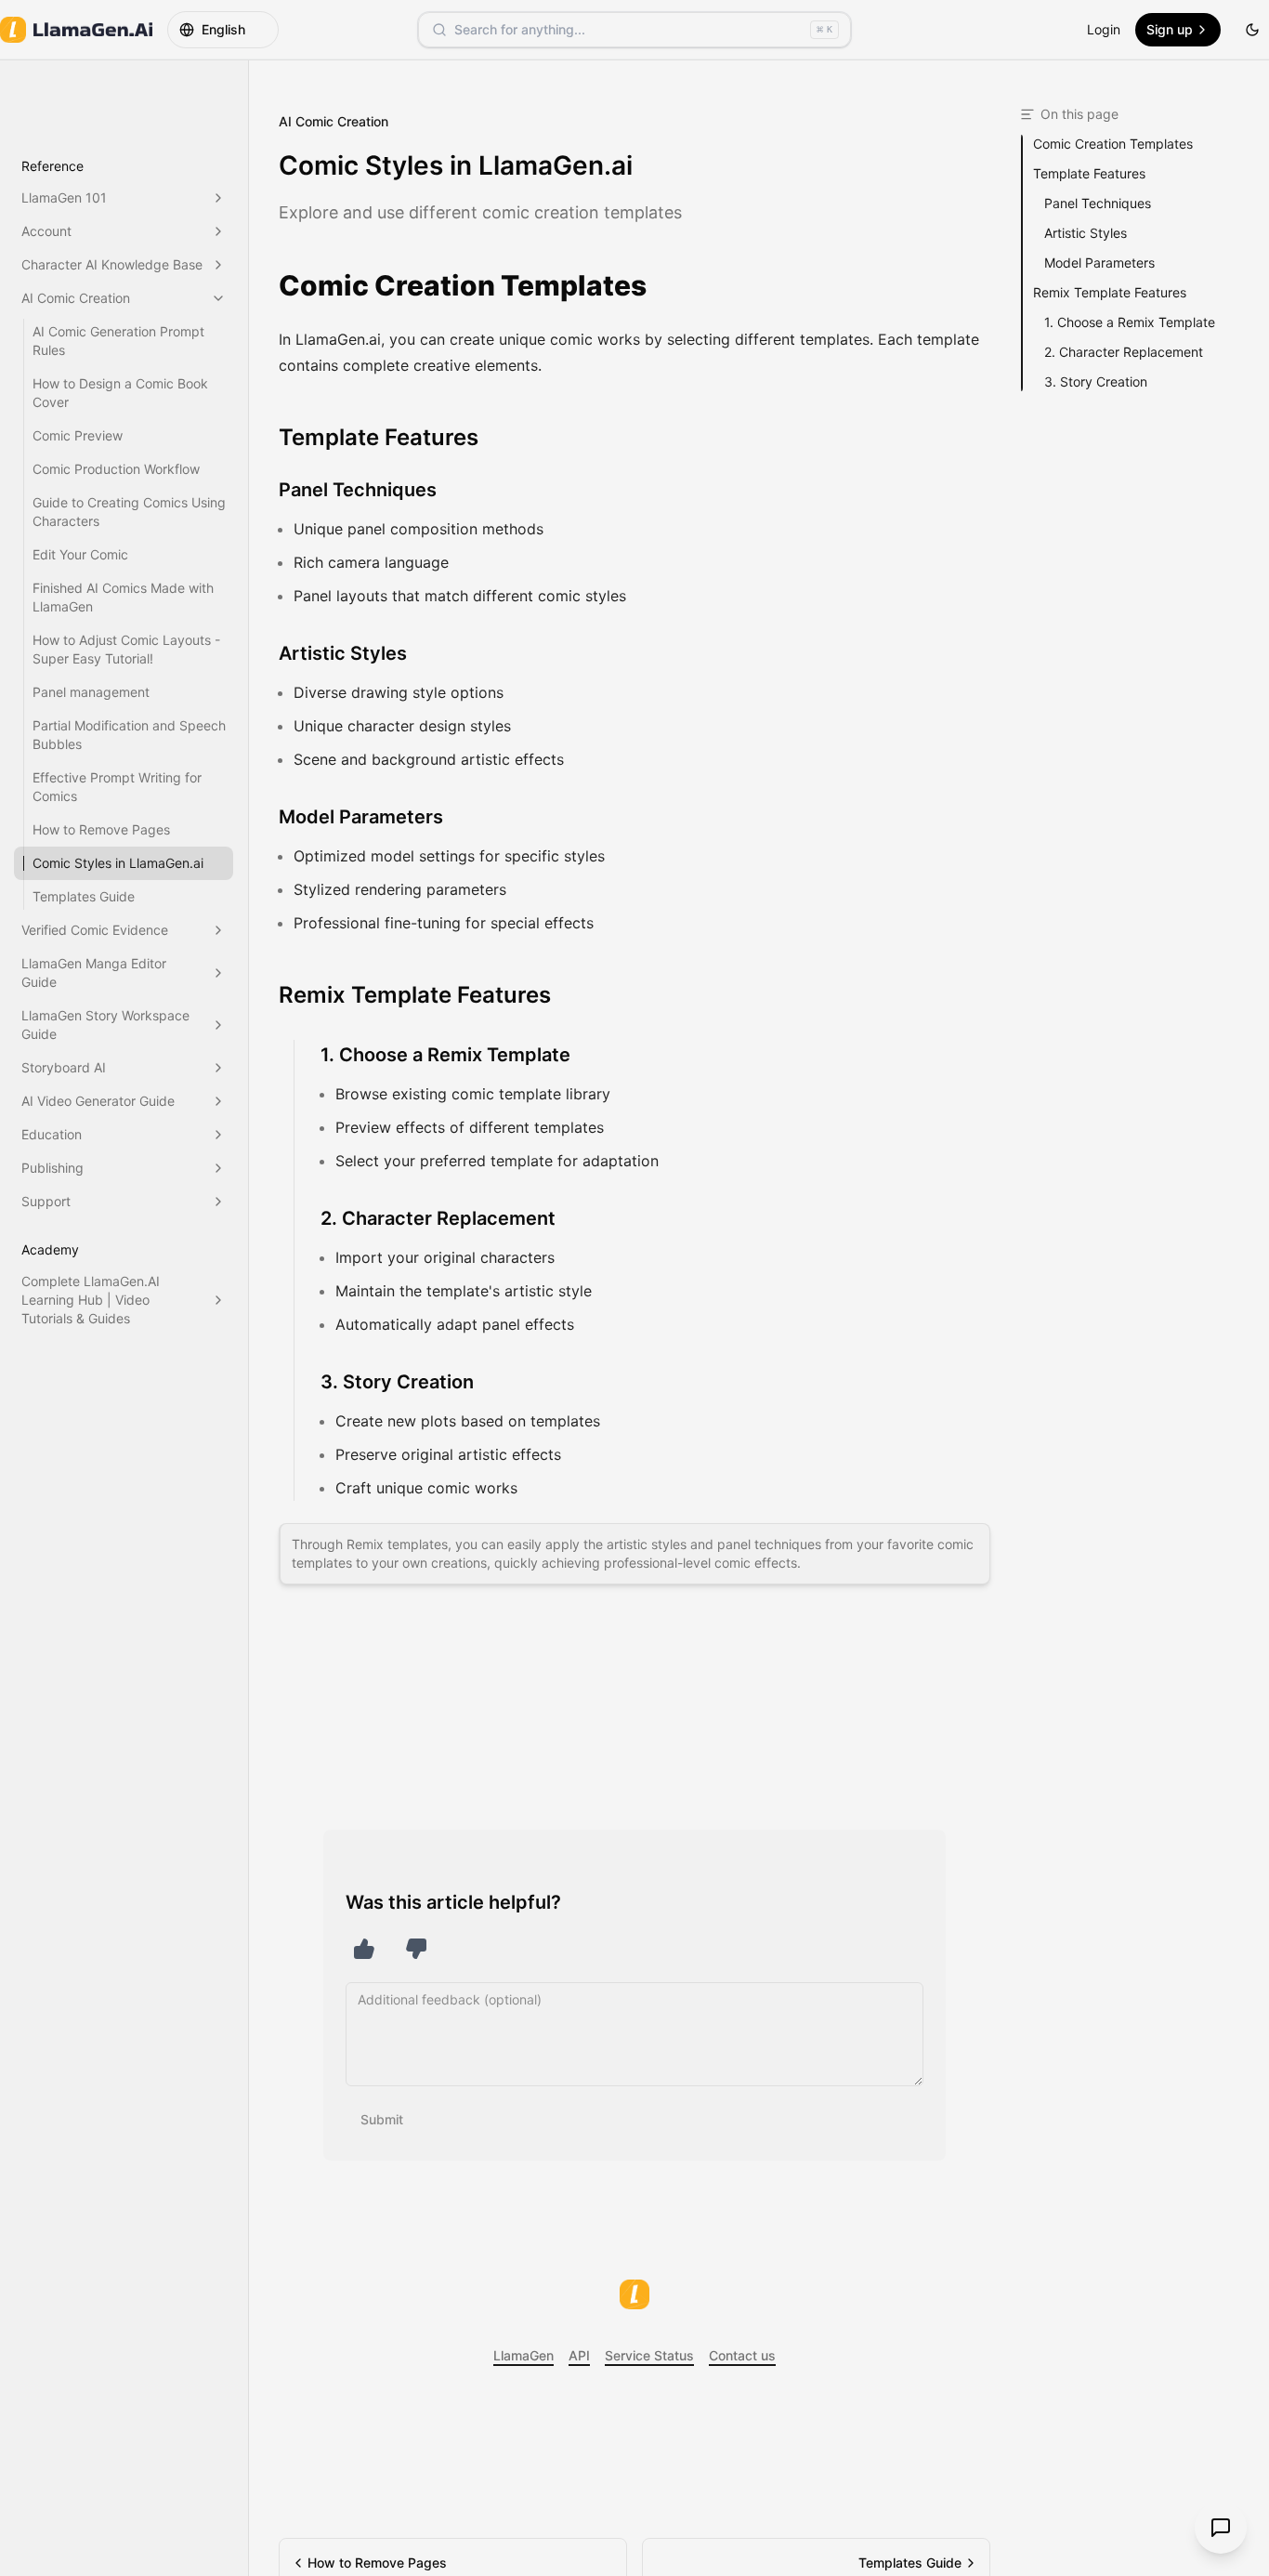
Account (46, 231)
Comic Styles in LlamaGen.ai (118, 863)
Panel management (91, 692)
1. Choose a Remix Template (445, 1055)
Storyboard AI (64, 1067)
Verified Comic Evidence (95, 930)
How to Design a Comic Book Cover (120, 393)
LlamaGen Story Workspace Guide (105, 1025)
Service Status (649, 2355)
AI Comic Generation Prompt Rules (118, 341)
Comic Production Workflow (116, 469)
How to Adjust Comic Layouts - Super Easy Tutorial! (126, 649)
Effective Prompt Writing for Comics (117, 787)
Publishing (52, 1168)
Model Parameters (361, 817)
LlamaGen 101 (64, 197)
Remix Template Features (415, 995)
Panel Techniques (358, 490)
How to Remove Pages (101, 829)
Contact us (742, 2355)
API (579, 2355)
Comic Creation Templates (463, 286)
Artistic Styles (343, 653)
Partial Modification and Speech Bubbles (129, 735)
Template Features (379, 437)
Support (46, 1201)
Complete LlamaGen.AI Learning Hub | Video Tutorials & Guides (91, 1300)
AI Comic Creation (76, 298)
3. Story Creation (397, 1382)
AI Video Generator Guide (98, 1101)
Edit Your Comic (80, 554)
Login (1104, 29)
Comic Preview (78, 435)
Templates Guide (84, 896)
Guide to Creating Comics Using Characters (129, 512)
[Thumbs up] (364, 1949)
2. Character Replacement (438, 1218)
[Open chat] (1221, 2528)
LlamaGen (523, 2355)
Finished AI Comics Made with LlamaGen (123, 597)
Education (52, 1134)
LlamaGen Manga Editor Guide (94, 973)
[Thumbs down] (416, 1949)
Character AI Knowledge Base (112, 264)
